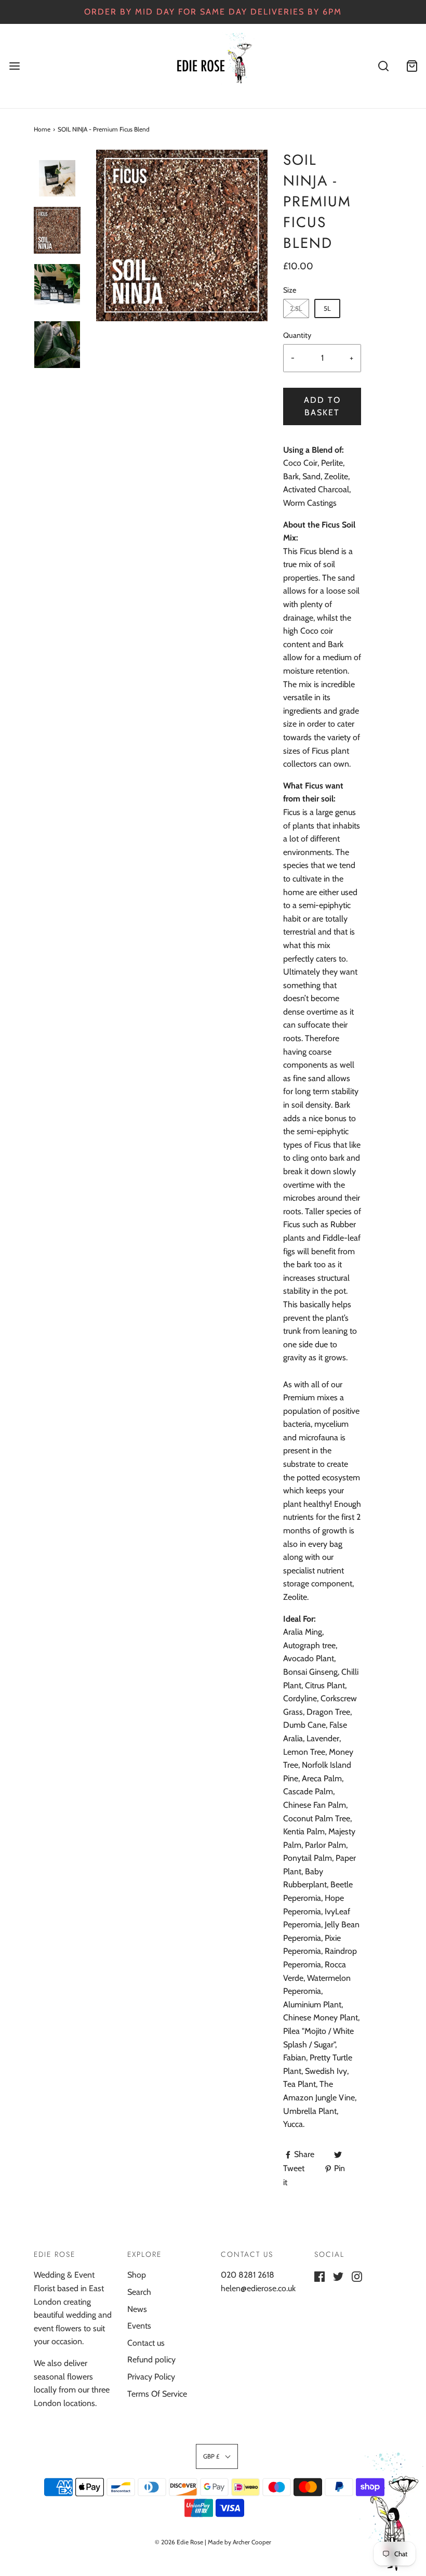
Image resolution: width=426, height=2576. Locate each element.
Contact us (146, 2343)
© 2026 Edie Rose (179, 2542)
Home (42, 129)
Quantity (297, 335)
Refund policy (151, 2360)
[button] (57, 173)
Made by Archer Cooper (239, 2542)
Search (139, 2292)
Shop (137, 2275)
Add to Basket (322, 406)
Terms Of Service (157, 2394)
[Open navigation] (14, 66)
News (137, 2309)
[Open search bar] (383, 66)
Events (139, 2326)
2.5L (296, 308)
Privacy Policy (151, 2377)
